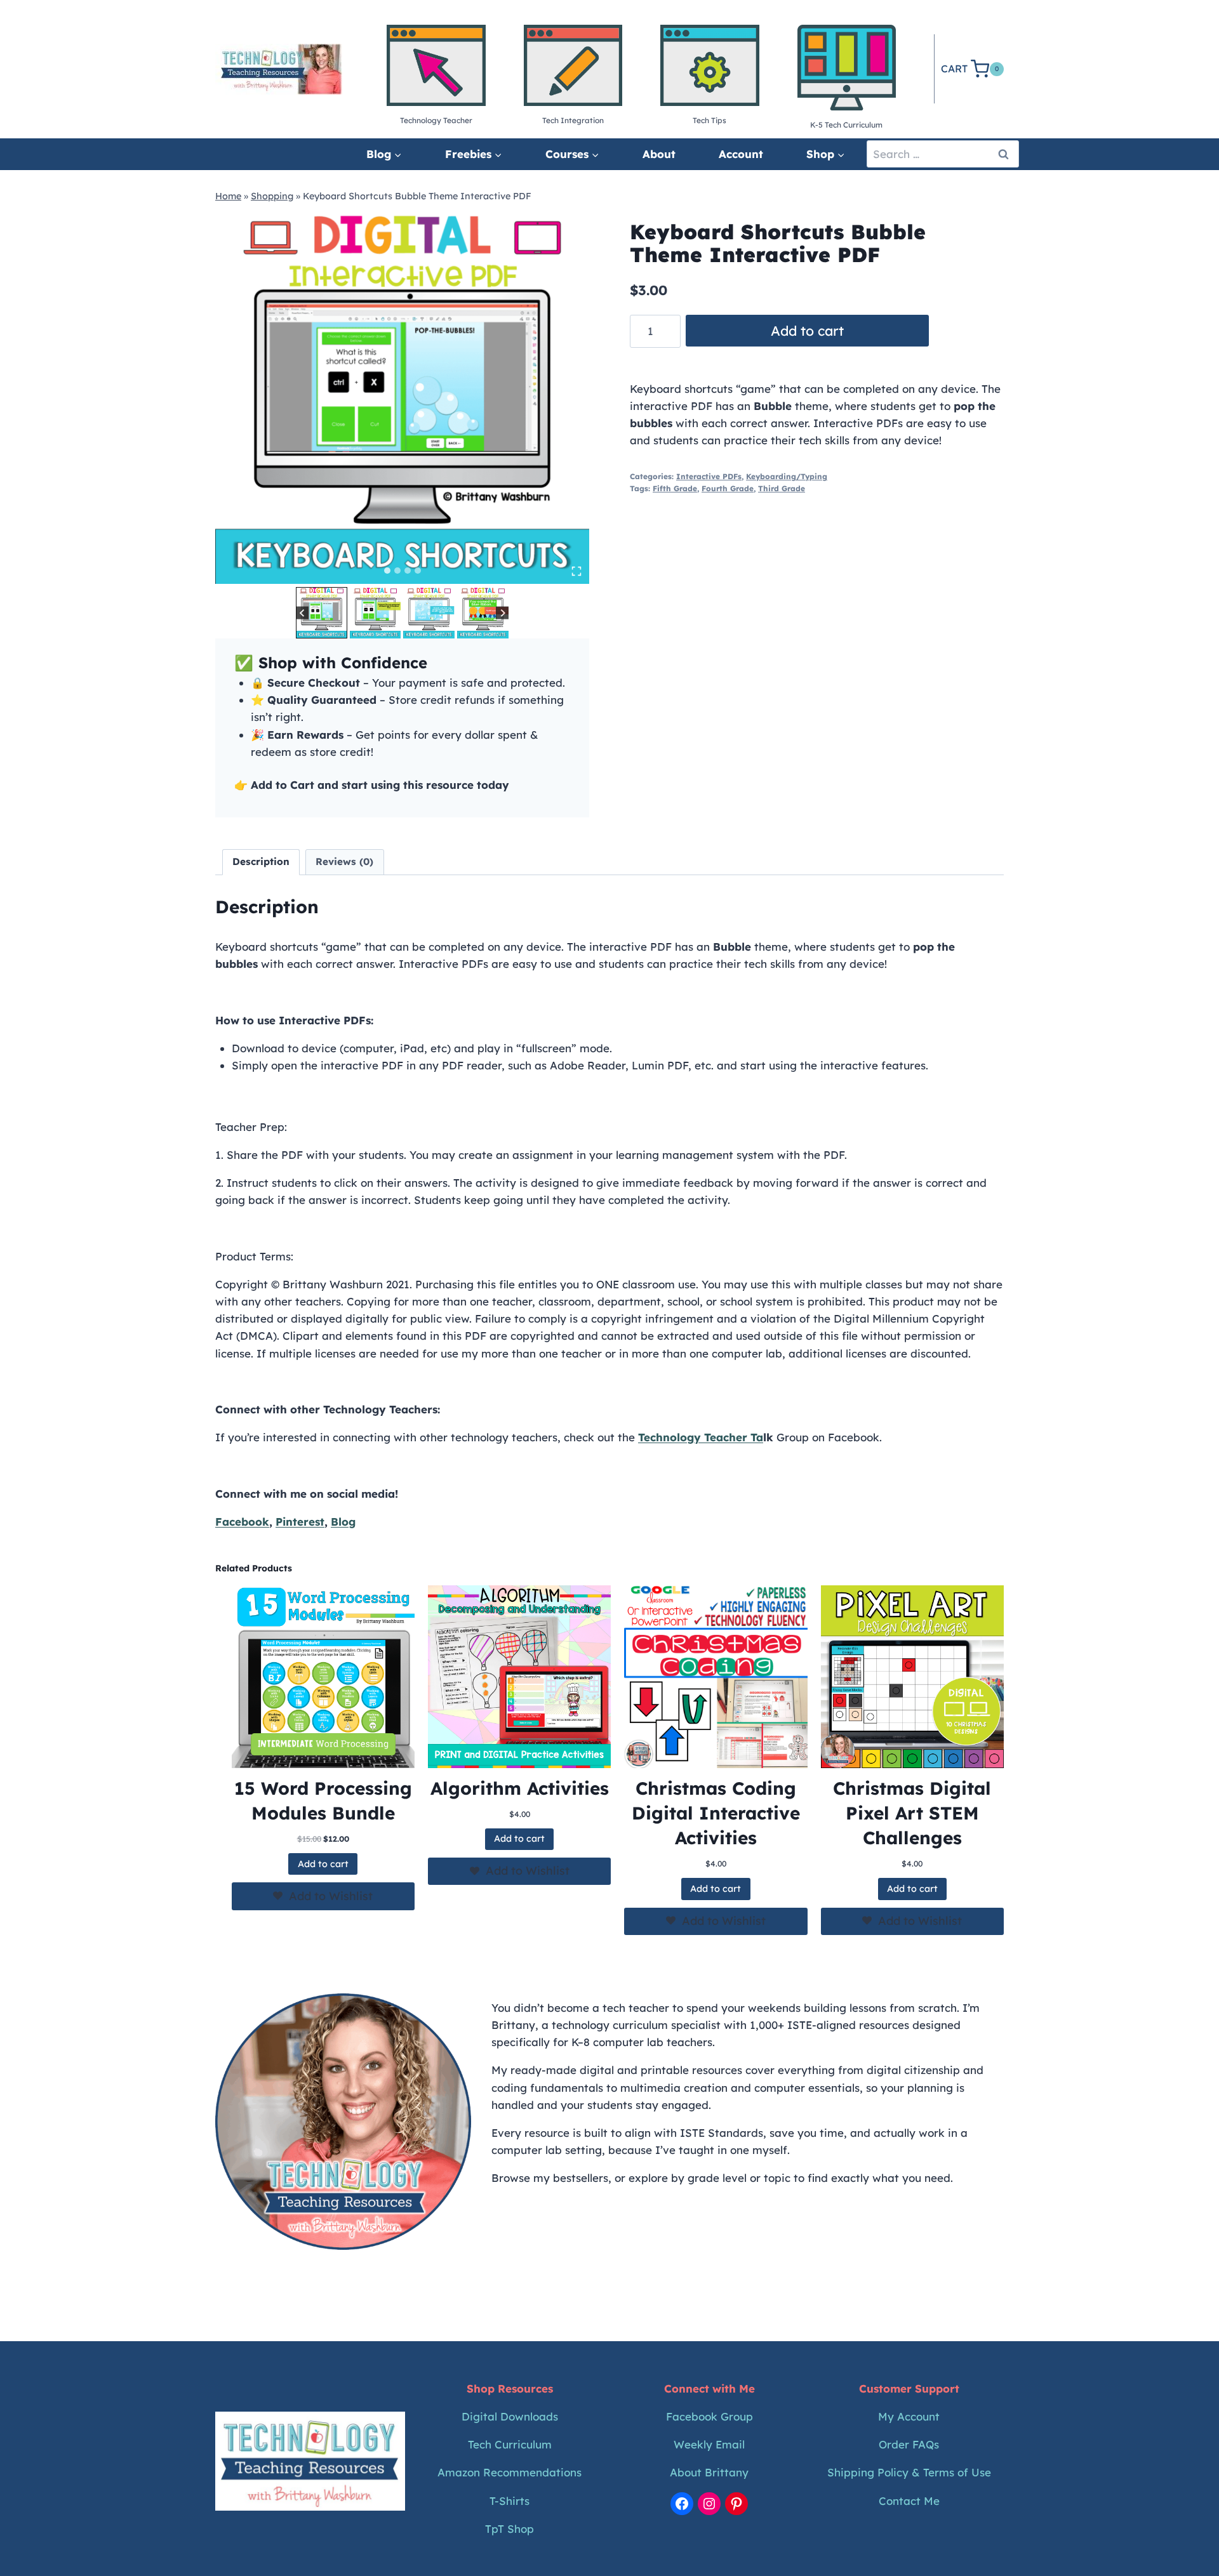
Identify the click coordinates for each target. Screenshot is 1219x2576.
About (659, 154)
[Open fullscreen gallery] (576, 571)
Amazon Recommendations (510, 2472)
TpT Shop (510, 2529)
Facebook (242, 1522)
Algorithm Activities (520, 1788)
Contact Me (909, 2501)
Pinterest (300, 1522)
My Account (909, 2416)
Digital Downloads (510, 2416)
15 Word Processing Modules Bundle (323, 1800)
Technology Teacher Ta (701, 1437)
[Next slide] (503, 613)
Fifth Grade (675, 488)
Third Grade (782, 488)
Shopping (272, 196)
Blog (343, 1522)
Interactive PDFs (709, 476)
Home (228, 196)
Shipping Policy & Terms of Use (909, 2472)
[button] (322, 613)
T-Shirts (510, 2501)
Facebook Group (709, 2416)
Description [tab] (261, 862)
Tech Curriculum (510, 2444)
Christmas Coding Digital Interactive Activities (716, 1813)
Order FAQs (909, 2444)
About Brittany (709, 2472)
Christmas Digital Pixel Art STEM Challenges (912, 1813)
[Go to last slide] (303, 613)
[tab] (387, 571)
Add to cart (807, 331)
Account (741, 154)
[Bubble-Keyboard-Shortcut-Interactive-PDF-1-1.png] (402, 397)
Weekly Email (709, 2444)
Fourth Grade (728, 488)
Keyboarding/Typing (787, 476)
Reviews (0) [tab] (344, 862)
